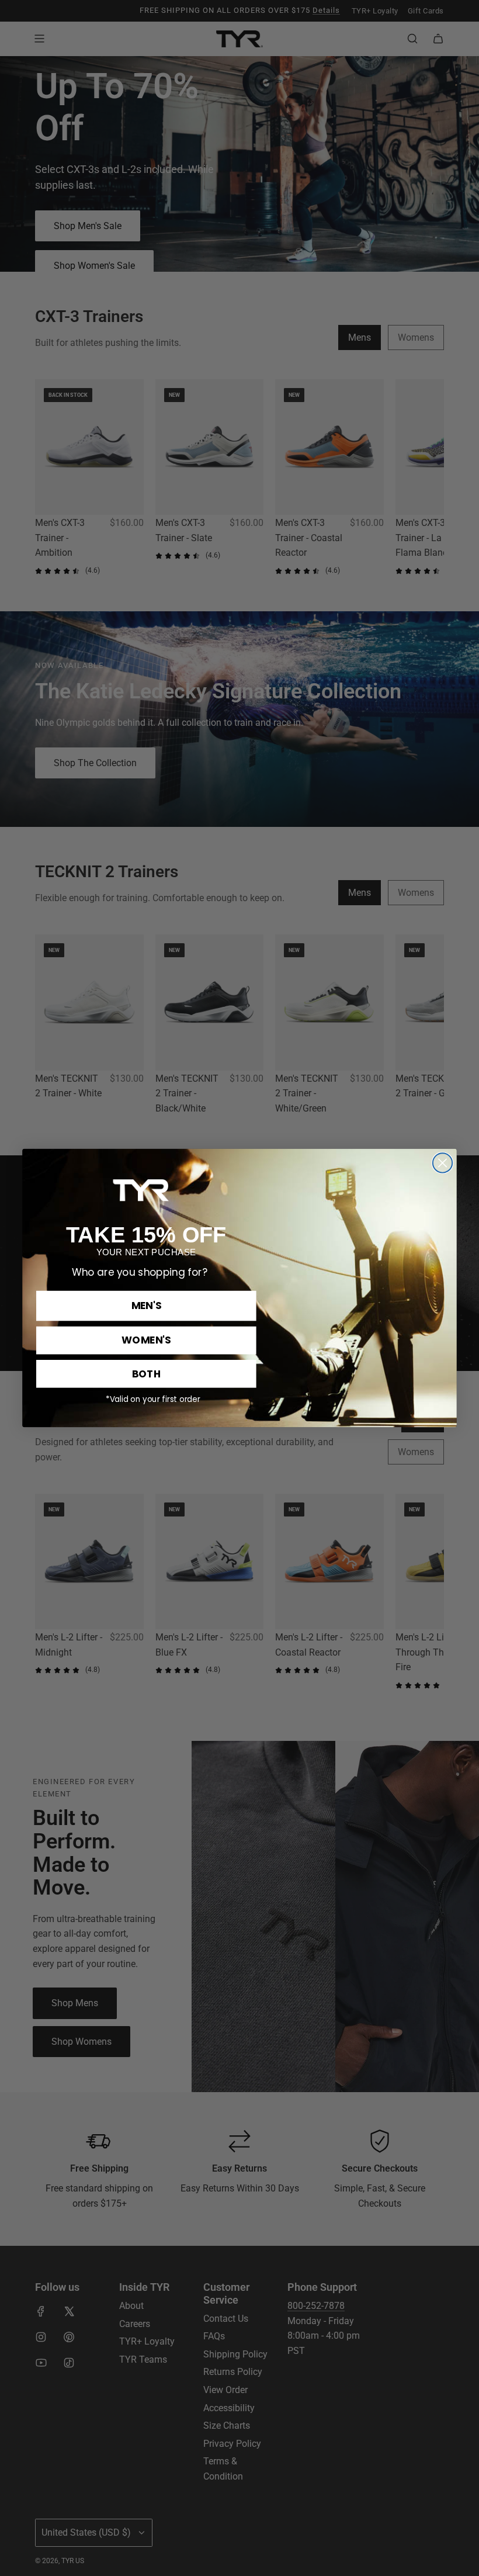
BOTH (147, 1373)
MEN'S (146, 1306)
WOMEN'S (146, 1340)
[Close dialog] (442, 1163)
